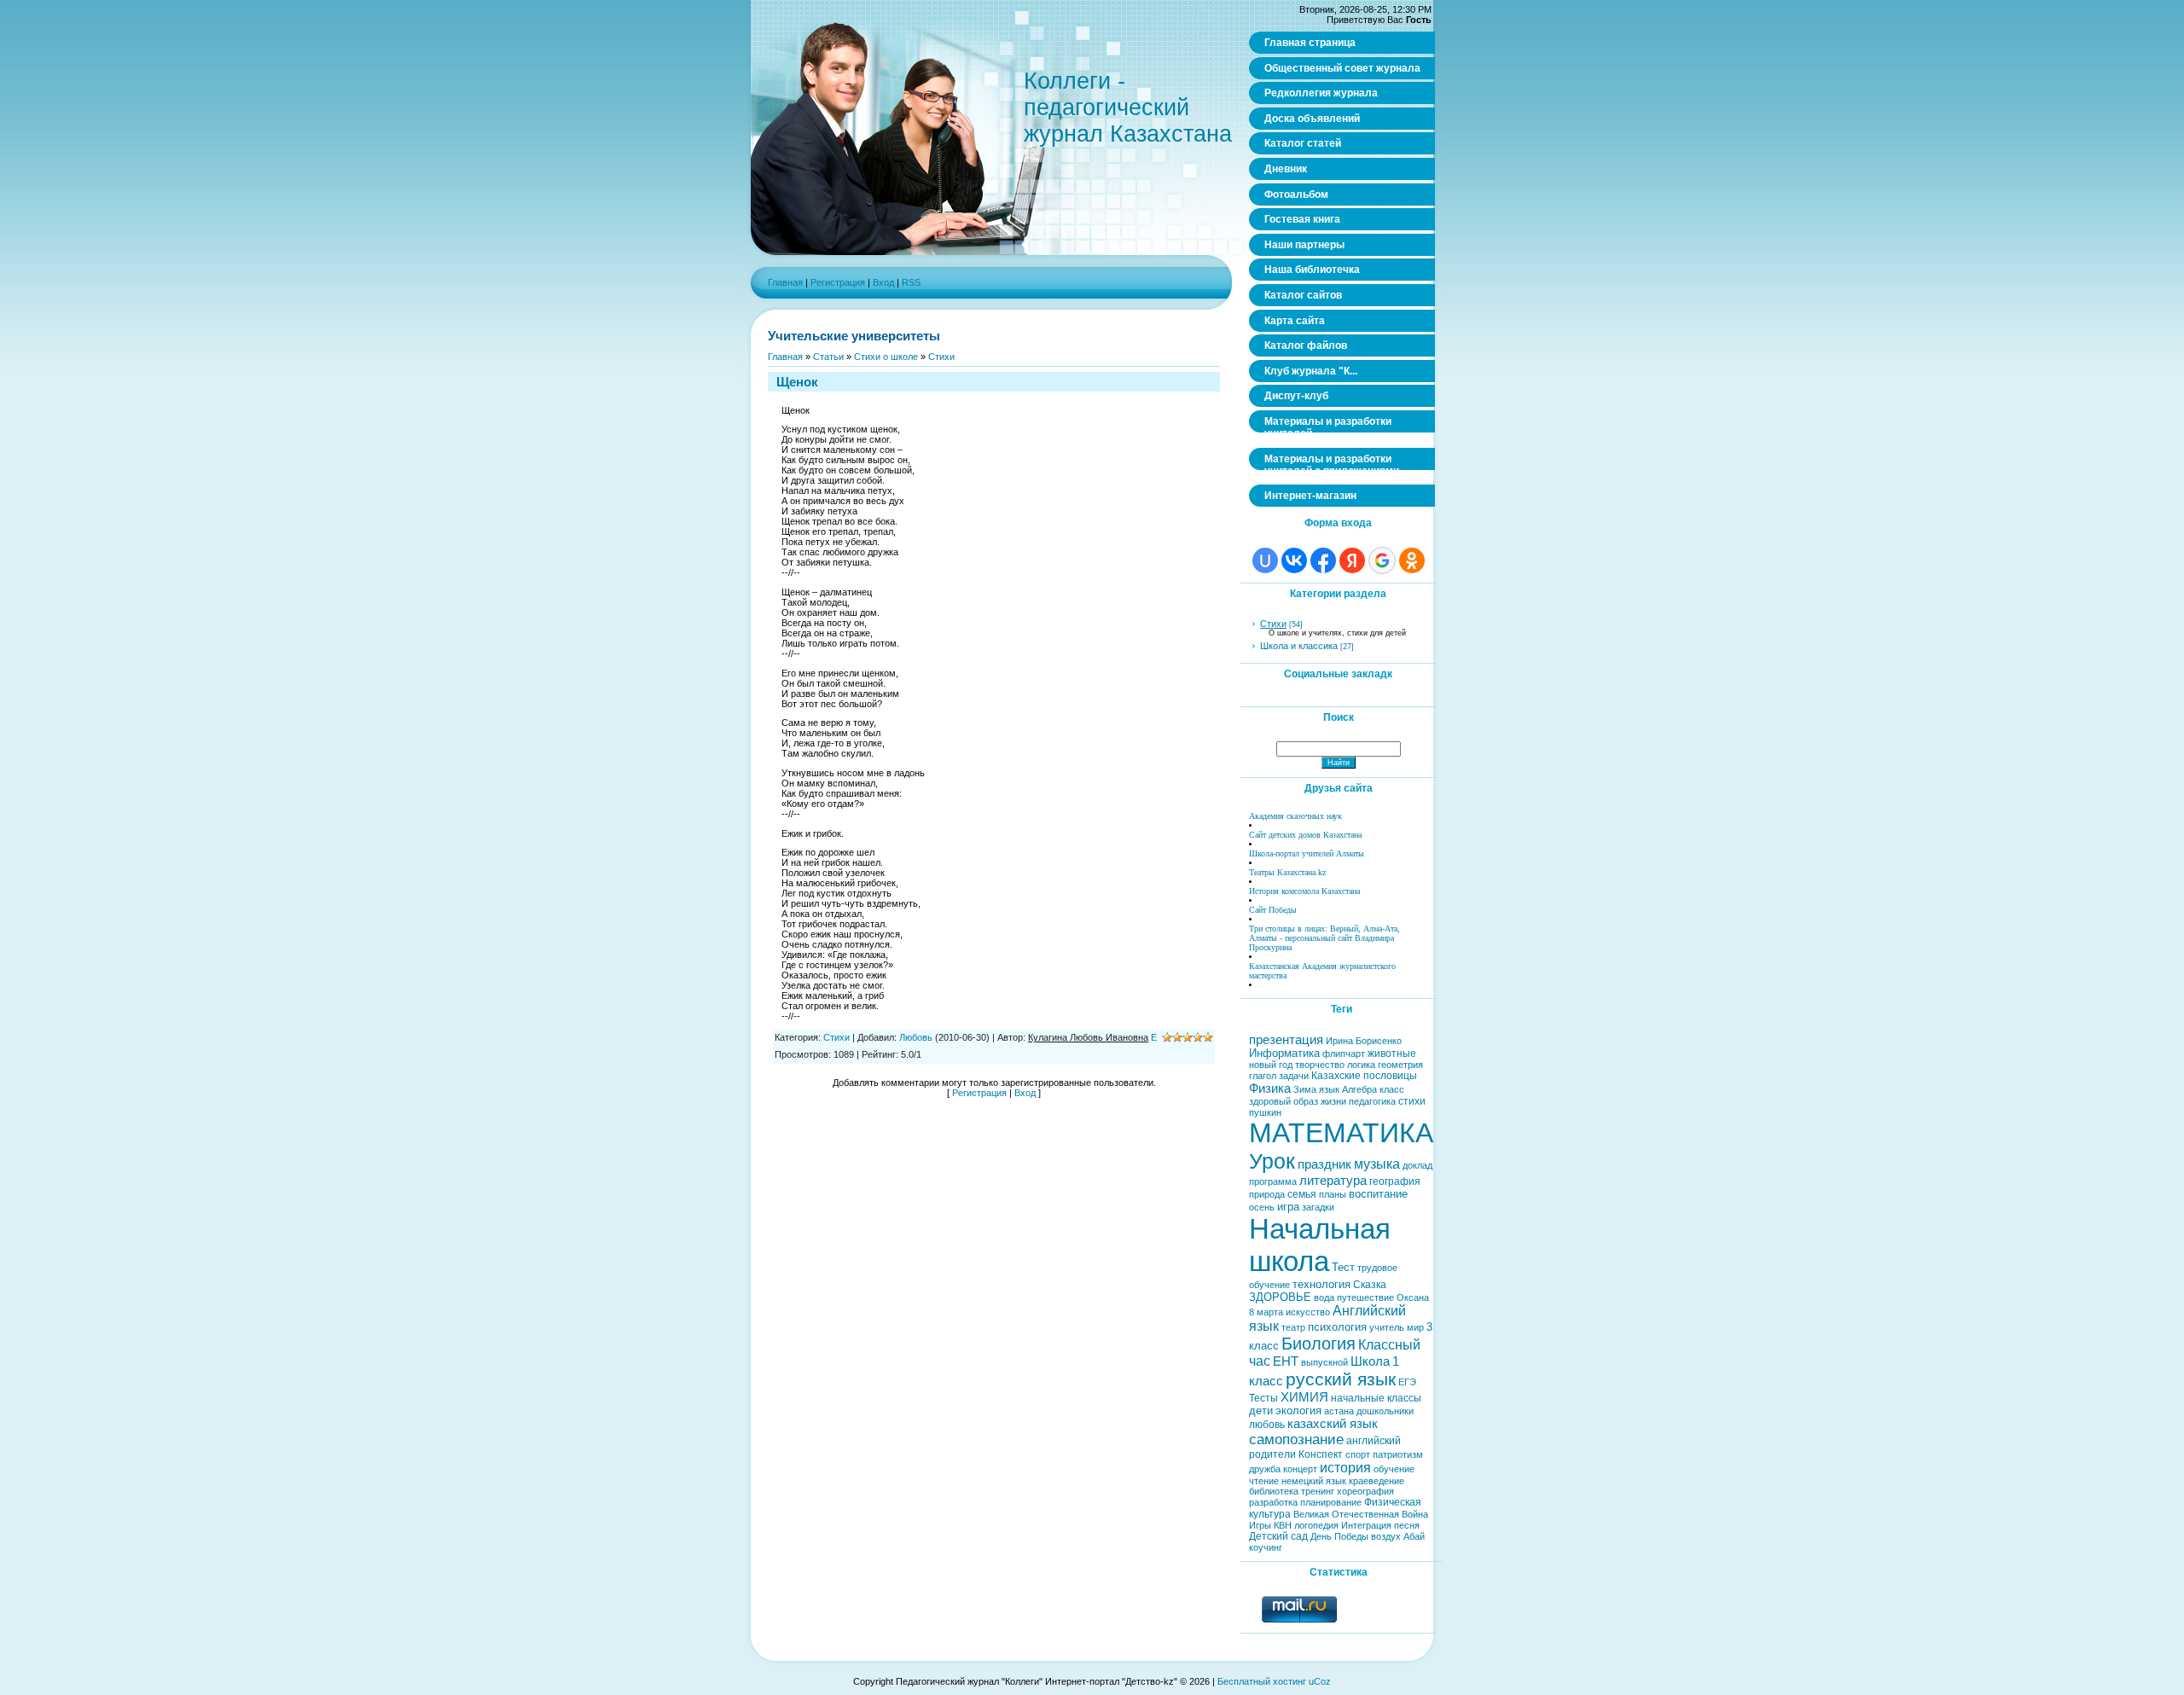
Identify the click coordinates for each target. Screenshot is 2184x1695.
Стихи (941, 357)
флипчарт (1344, 1054)
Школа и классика (1299, 646)
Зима (1305, 1089)
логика (1361, 1065)
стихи (1412, 1101)
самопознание (1296, 1439)
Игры (1260, 1525)
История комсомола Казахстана (1304, 891)
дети (1261, 1411)
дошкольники (1385, 1411)
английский (1374, 1441)
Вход (883, 282)
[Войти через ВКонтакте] (1294, 560)
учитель (1387, 1327)
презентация (1286, 1040)
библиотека (1274, 1491)
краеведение (1377, 1481)
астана (1339, 1411)
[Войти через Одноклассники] (1412, 560)
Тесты (1263, 1398)
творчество (1320, 1065)
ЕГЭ (1407, 1382)
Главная (785, 282)
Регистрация (838, 282)
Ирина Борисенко (1364, 1041)
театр (1293, 1327)
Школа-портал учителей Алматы (1307, 853)
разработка (1273, 1502)
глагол (1263, 1076)
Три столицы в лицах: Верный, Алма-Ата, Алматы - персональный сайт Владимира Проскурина (1324, 938)
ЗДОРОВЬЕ (1280, 1297)
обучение (1394, 1469)
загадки (1318, 1207)
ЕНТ (1286, 1361)
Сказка (1370, 1285)
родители (1272, 1454)
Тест (1343, 1267)
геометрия (1400, 1065)
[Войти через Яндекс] (1352, 560)
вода (1324, 1297)
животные (1392, 1054)
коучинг (1266, 1547)
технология (1321, 1284)
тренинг (1318, 1491)
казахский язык (1333, 1424)
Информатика (1284, 1053)
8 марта (1266, 1312)
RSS (911, 282)
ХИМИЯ (1304, 1397)
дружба (1265, 1469)
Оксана (1413, 1297)
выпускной (1324, 1362)
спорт (1358, 1454)
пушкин (1265, 1112)
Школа (1370, 1361)
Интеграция (1366, 1525)
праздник (1324, 1164)
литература (1333, 1181)
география (1395, 1181)
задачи (1294, 1076)
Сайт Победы (1273, 910)
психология (1337, 1327)
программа (1273, 1181)
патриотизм (1398, 1454)
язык (1329, 1089)
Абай (1414, 1536)
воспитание (1378, 1194)
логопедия (1316, 1525)
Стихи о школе (886, 357)
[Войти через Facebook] (1323, 560)
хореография (1365, 1491)
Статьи (828, 357)
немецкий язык (1314, 1481)
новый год (1271, 1065)
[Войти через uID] (1265, 560)
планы (1333, 1194)
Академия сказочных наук (1295, 816)
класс (1392, 1089)
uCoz (1320, 1681)
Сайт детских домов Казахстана (1305, 835)
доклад (1417, 1165)
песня (1407, 1525)
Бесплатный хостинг (1262, 1681)
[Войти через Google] (1382, 560)
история (1345, 1468)
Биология (1319, 1344)
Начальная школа (1320, 1245)
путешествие (1365, 1297)
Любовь (916, 1037)
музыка (1377, 1164)
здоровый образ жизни (1298, 1101)
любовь (1267, 1425)
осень (1262, 1207)
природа (1267, 1194)
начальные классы (1376, 1398)
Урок (1272, 1161)
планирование (1331, 1502)
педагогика (1372, 1101)
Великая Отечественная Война (1361, 1514)
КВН (1283, 1525)
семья (1302, 1194)
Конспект (1321, 1454)
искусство (1308, 1312)
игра (1288, 1207)
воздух (1386, 1536)
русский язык (1341, 1379)
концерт (1300, 1469)
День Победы (1339, 1536)
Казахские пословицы (1364, 1076)
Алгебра (1359, 1089)
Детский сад (1278, 1536)
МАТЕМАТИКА (1341, 1133)
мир (1415, 1327)
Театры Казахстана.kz (1287, 872)
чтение (1264, 1481)
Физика (1270, 1088)
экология (1298, 1411)
